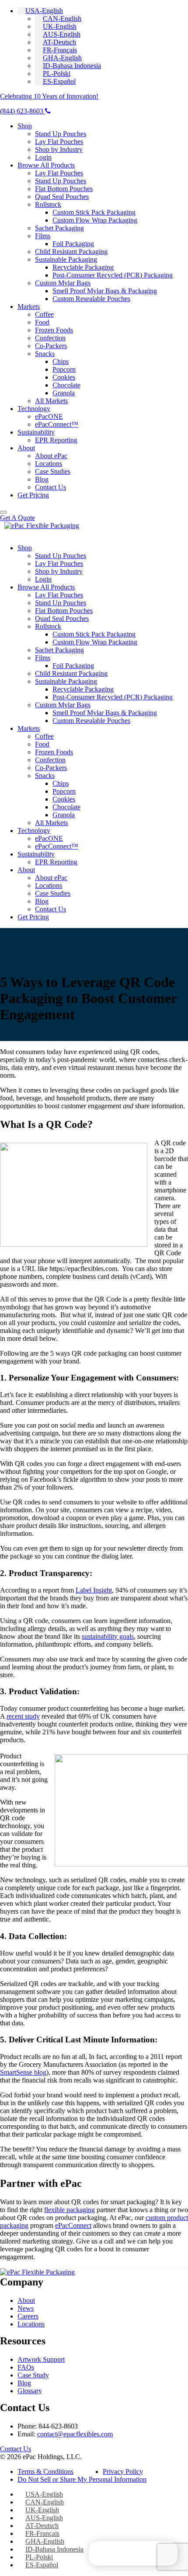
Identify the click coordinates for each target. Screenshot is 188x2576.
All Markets (51, 401)
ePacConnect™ (57, 424)
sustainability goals (108, 1636)
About (26, 448)
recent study (23, 1716)
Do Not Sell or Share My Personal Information (82, 2479)
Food (42, 322)
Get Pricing (33, 495)
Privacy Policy (123, 2472)
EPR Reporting (56, 440)
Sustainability (36, 432)
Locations (49, 464)
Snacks (45, 354)
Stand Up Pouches (61, 134)
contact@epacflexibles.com (75, 2434)
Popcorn (64, 369)
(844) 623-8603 (23, 111)
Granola (64, 393)
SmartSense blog (23, 2072)
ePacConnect (73, 2225)
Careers (28, 2316)
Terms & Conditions (45, 2472)
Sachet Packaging (59, 228)
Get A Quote (17, 518)
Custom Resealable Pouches (91, 299)
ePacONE (49, 416)
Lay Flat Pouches (59, 142)
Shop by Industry (59, 149)
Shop (25, 126)
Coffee (44, 314)
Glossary (30, 2391)
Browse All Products (46, 165)
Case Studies (53, 471)
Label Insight (94, 1590)
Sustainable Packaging (66, 259)
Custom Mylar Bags (63, 283)
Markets (29, 307)
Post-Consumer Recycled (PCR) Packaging (113, 275)
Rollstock (48, 204)
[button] (40, 11)
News (26, 2308)
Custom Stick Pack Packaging (94, 212)
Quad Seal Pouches (62, 197)
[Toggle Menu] (3, 512)
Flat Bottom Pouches (64, 189)
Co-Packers (51, 346)
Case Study (33, 2375)
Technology (34, 409)
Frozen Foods (54, 330)
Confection (50, 338)
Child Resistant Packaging (71, 252)
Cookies (64, 377)
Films (43, 236)
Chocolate (66, 385)
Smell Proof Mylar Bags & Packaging (105, 291)
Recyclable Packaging (83, 267)
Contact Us (50, 487)
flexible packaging (70, 2210)
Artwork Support (41, 2359)
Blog (42, 479)
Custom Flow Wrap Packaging (95, 220)
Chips (61, 361)
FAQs (26, 2367)
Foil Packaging (73, 244)
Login (43, 157)
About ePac (51, 456)
